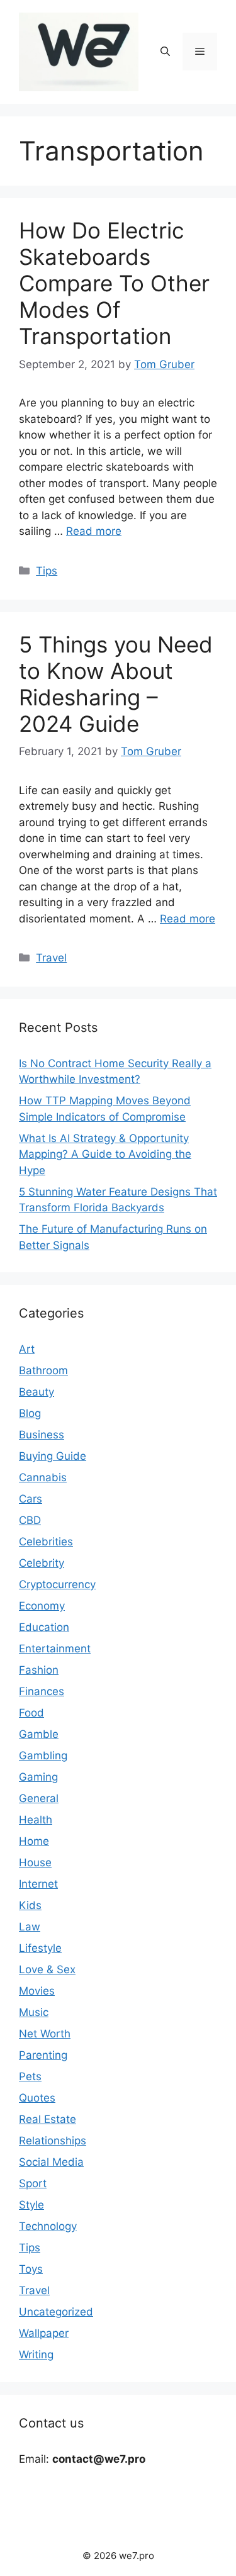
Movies (37, 1991)
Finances (42, 1691)
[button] (165, 52)
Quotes (37, 2098)
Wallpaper (44, 2333)
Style (31, 2205)
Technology (48, 2226)
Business (42, 1435)
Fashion (39, 1670)
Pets (30, 2076)
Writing (36, 2355)
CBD (30, 1520)
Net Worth (45, 2034)
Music (34, 2012)
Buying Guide (53, 1456)
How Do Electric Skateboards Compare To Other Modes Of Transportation (114, 283)
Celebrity (42, 1563)
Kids (30, 1905)
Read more (94, 531)
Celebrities (46, 1542)
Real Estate (48, 2119)
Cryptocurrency (57, 1584)
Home (34, 1841)
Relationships (53, 2141)
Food (31, 1713)
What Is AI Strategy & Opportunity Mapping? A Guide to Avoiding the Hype (105, 1154)
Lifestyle (40, 1948)
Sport (33, 2183)
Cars (31, 1499)
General (39, 1798)
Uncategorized (56, 2312)
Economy (42, 1606)
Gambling (43, 1756)
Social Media (51, 2162)
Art (27, 1349)
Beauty (37, 1392)
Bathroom (43, 1370)
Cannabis (43, 1477)
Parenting (43, 2055)
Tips (47, 571)
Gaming (38, 1777)
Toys (31, 2269)
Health (36, 1820)
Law (30, 1927)
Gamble (39, 1734)
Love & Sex (47, 1969)
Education (44, 1627)
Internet (38, 1884)
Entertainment (55, 1649)
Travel (51, 958)
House (35, 1862)
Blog (30, 1413)
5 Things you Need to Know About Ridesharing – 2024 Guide (116, 684)
